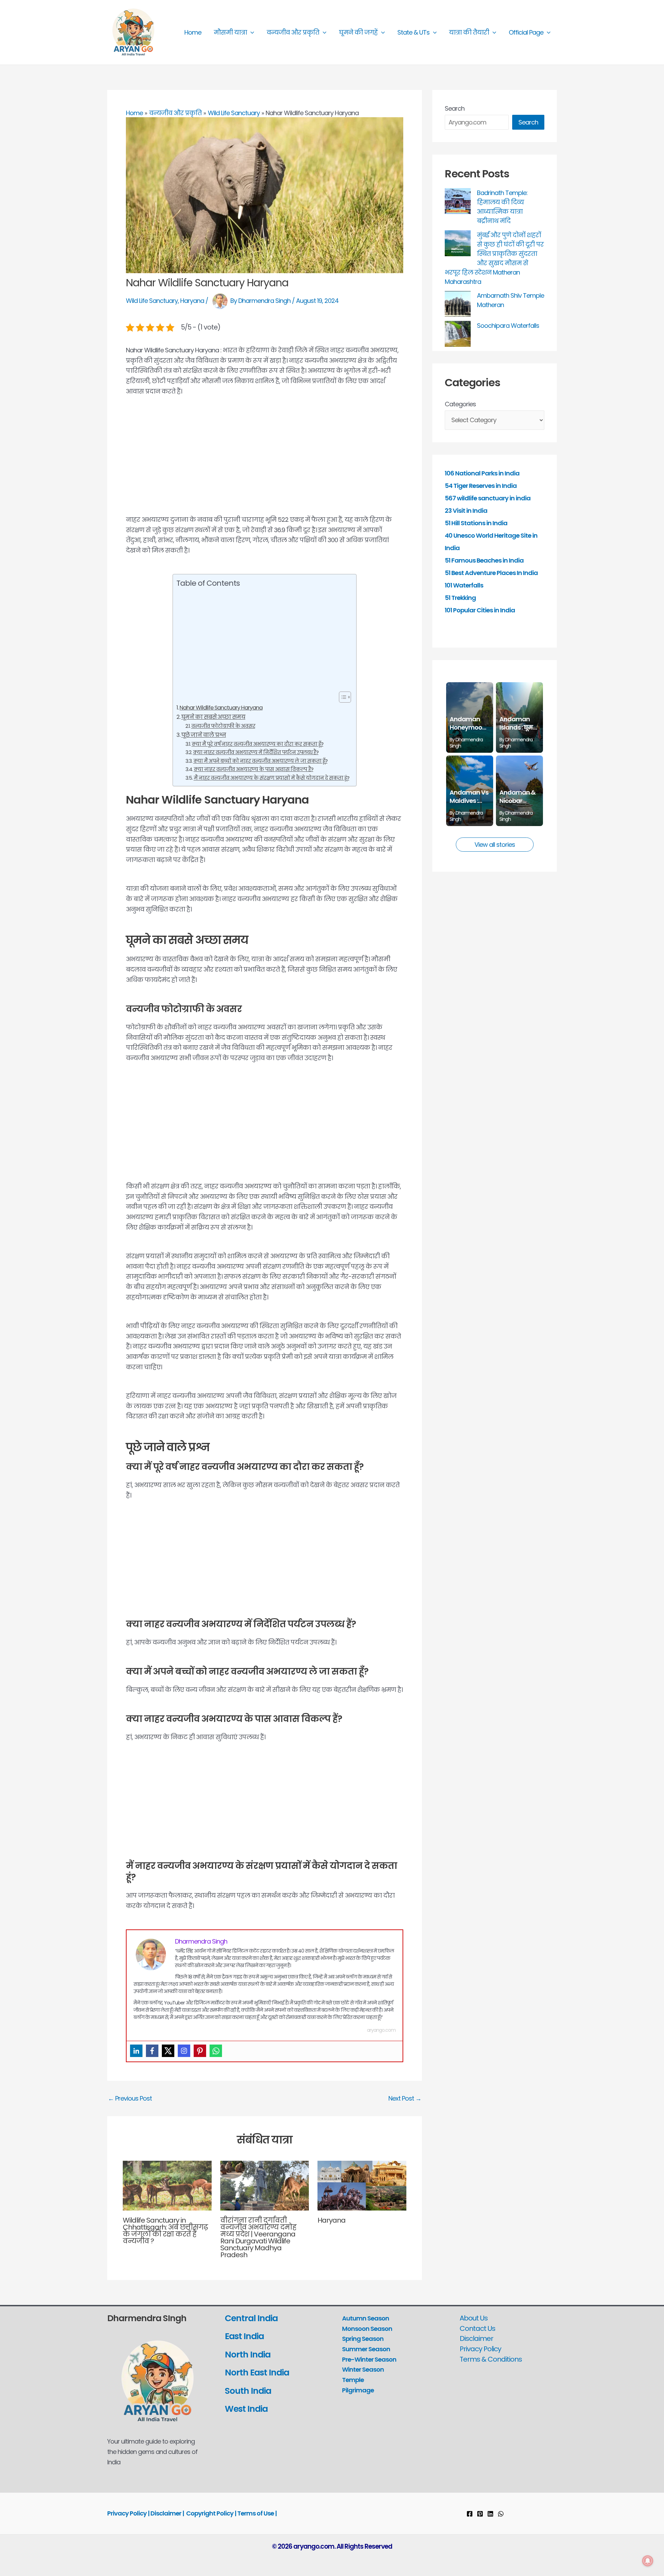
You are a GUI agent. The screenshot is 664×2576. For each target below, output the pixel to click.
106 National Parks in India (482, 473)
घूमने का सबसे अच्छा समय (213, 717)
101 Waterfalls (464, 585)
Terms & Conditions (491, 2359)
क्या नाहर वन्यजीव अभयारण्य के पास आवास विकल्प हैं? (253, 769)
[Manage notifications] (648, 2561)
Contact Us (477, 2328)
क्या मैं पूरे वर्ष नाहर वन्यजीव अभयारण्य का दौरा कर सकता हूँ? (257, 744)
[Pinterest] (200, 2051)
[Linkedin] (136, 2051)
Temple (353, 2380)
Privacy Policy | (129, 2513)
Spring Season (363, 2339)
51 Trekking (460, 598)
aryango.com (381, 2030)
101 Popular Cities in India (480, 610)
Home (193, 32)
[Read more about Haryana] (362, 2185)
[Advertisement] (265, 463)
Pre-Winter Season (369, 2359)
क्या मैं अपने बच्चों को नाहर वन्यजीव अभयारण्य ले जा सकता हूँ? (260, 761)
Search (455, 108)
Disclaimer (476, 2338)
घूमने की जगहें (358, 32)
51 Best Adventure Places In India (491, 573)
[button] (251, 33)
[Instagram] (184, 2051)
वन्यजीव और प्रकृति (293, 32)
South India (248, 2391)
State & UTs (413, 32)
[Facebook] (152, 2051)
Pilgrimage (358, 2390)
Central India (251, 2318)
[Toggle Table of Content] (342, 697)
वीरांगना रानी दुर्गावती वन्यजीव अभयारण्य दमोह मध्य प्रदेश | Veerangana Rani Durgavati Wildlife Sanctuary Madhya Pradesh (258, 2237)
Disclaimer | (167, 2513)
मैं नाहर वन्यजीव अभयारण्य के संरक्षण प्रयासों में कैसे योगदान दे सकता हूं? (271, 778)
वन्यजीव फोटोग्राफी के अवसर (223, 726)
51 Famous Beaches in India (484, 560)
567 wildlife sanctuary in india (488, 498)
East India (244, 2336)
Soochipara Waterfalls (508, 326)
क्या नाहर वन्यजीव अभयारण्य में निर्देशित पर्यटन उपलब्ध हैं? (256, 752)
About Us (474, 2318)
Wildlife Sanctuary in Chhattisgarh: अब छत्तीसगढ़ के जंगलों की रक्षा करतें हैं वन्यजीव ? (165, 2231)
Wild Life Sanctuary (152, 301)
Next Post (405, 2098)
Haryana (192, 301)
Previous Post (130, 2098)
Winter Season (363, 2369)
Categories (460, 404)
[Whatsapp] (216, 2051)
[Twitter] (168, 2051)
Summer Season (366, 2349)
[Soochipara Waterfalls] (458, 334)
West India (247, 2409)
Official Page (526, 32)
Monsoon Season (367, 2329)
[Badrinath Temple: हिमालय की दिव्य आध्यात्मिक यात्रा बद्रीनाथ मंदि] (458, 201)
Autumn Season (366, 2318)
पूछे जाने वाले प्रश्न (204, 735)
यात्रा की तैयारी (469, 32)
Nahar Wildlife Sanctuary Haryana (221, 708)
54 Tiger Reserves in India (481, 486)
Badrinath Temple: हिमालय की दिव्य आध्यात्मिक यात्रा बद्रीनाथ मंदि (502, 207)
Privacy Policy (480, 2349)
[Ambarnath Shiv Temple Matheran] (458, 304)
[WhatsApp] (501, 2514)
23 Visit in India (466, 511)
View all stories (495, 845)
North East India (257, 2373)
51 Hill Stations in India (476, 523)
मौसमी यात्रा (230, 32)
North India (248, 2355)
